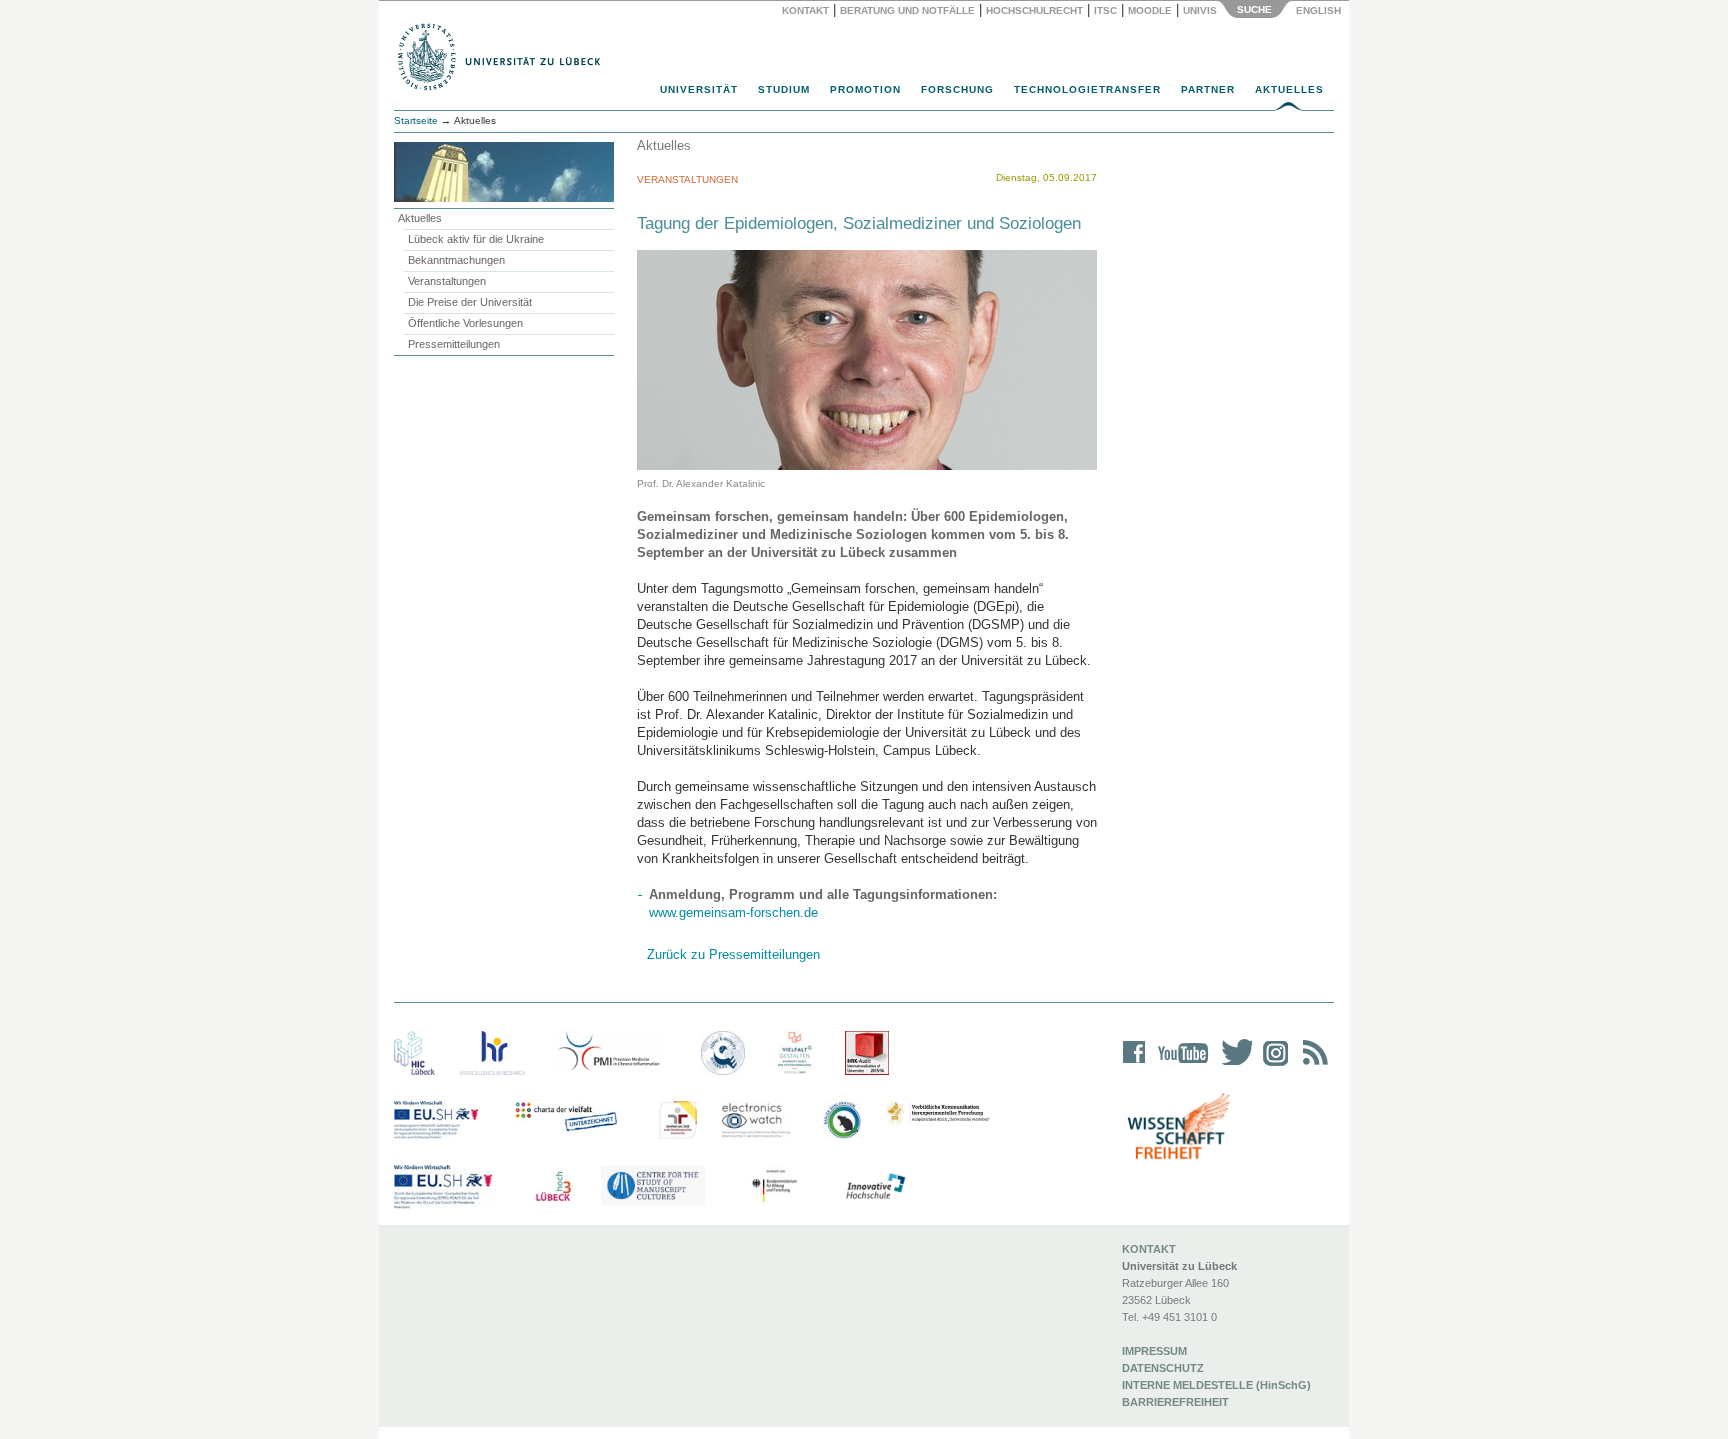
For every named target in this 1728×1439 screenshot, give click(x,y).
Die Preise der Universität (470, 302)
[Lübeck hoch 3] (553, 1187)
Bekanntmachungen (456, 260)
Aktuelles (1289, 89)
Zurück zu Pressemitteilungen (733, 954)
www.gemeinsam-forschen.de (733, 912)
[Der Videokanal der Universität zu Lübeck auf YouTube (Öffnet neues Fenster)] (1179, 1065)
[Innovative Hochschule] (874, 1187)
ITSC (1105, 10)
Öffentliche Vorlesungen (465, 323)
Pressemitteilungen (454, 344)
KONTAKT (1149, 1249)
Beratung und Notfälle (907, 10)
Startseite (416, 120)
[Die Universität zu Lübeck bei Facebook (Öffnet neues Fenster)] (1134, 1065)
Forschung (957, 89)
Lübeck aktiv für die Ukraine (476, 239)
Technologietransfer (1087, 89)
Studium (784, 89)
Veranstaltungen (447, 281)
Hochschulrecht (1034, 10)
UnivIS (1200, 10)
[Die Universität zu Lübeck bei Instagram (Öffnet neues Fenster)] (1272, 1065)
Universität (699, 89)
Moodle (1150, 10)
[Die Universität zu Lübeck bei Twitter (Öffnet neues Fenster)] (1232, 1065)
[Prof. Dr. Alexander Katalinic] (867, 359)
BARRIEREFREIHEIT (1175, 1402)
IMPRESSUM (1154, 1351)
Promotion (865, 89)
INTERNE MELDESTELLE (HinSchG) (1216, 1385)
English (1320, 10)
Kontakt (805, 10)
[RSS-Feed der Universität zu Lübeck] (1312, 1065)
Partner (1208, 89)
